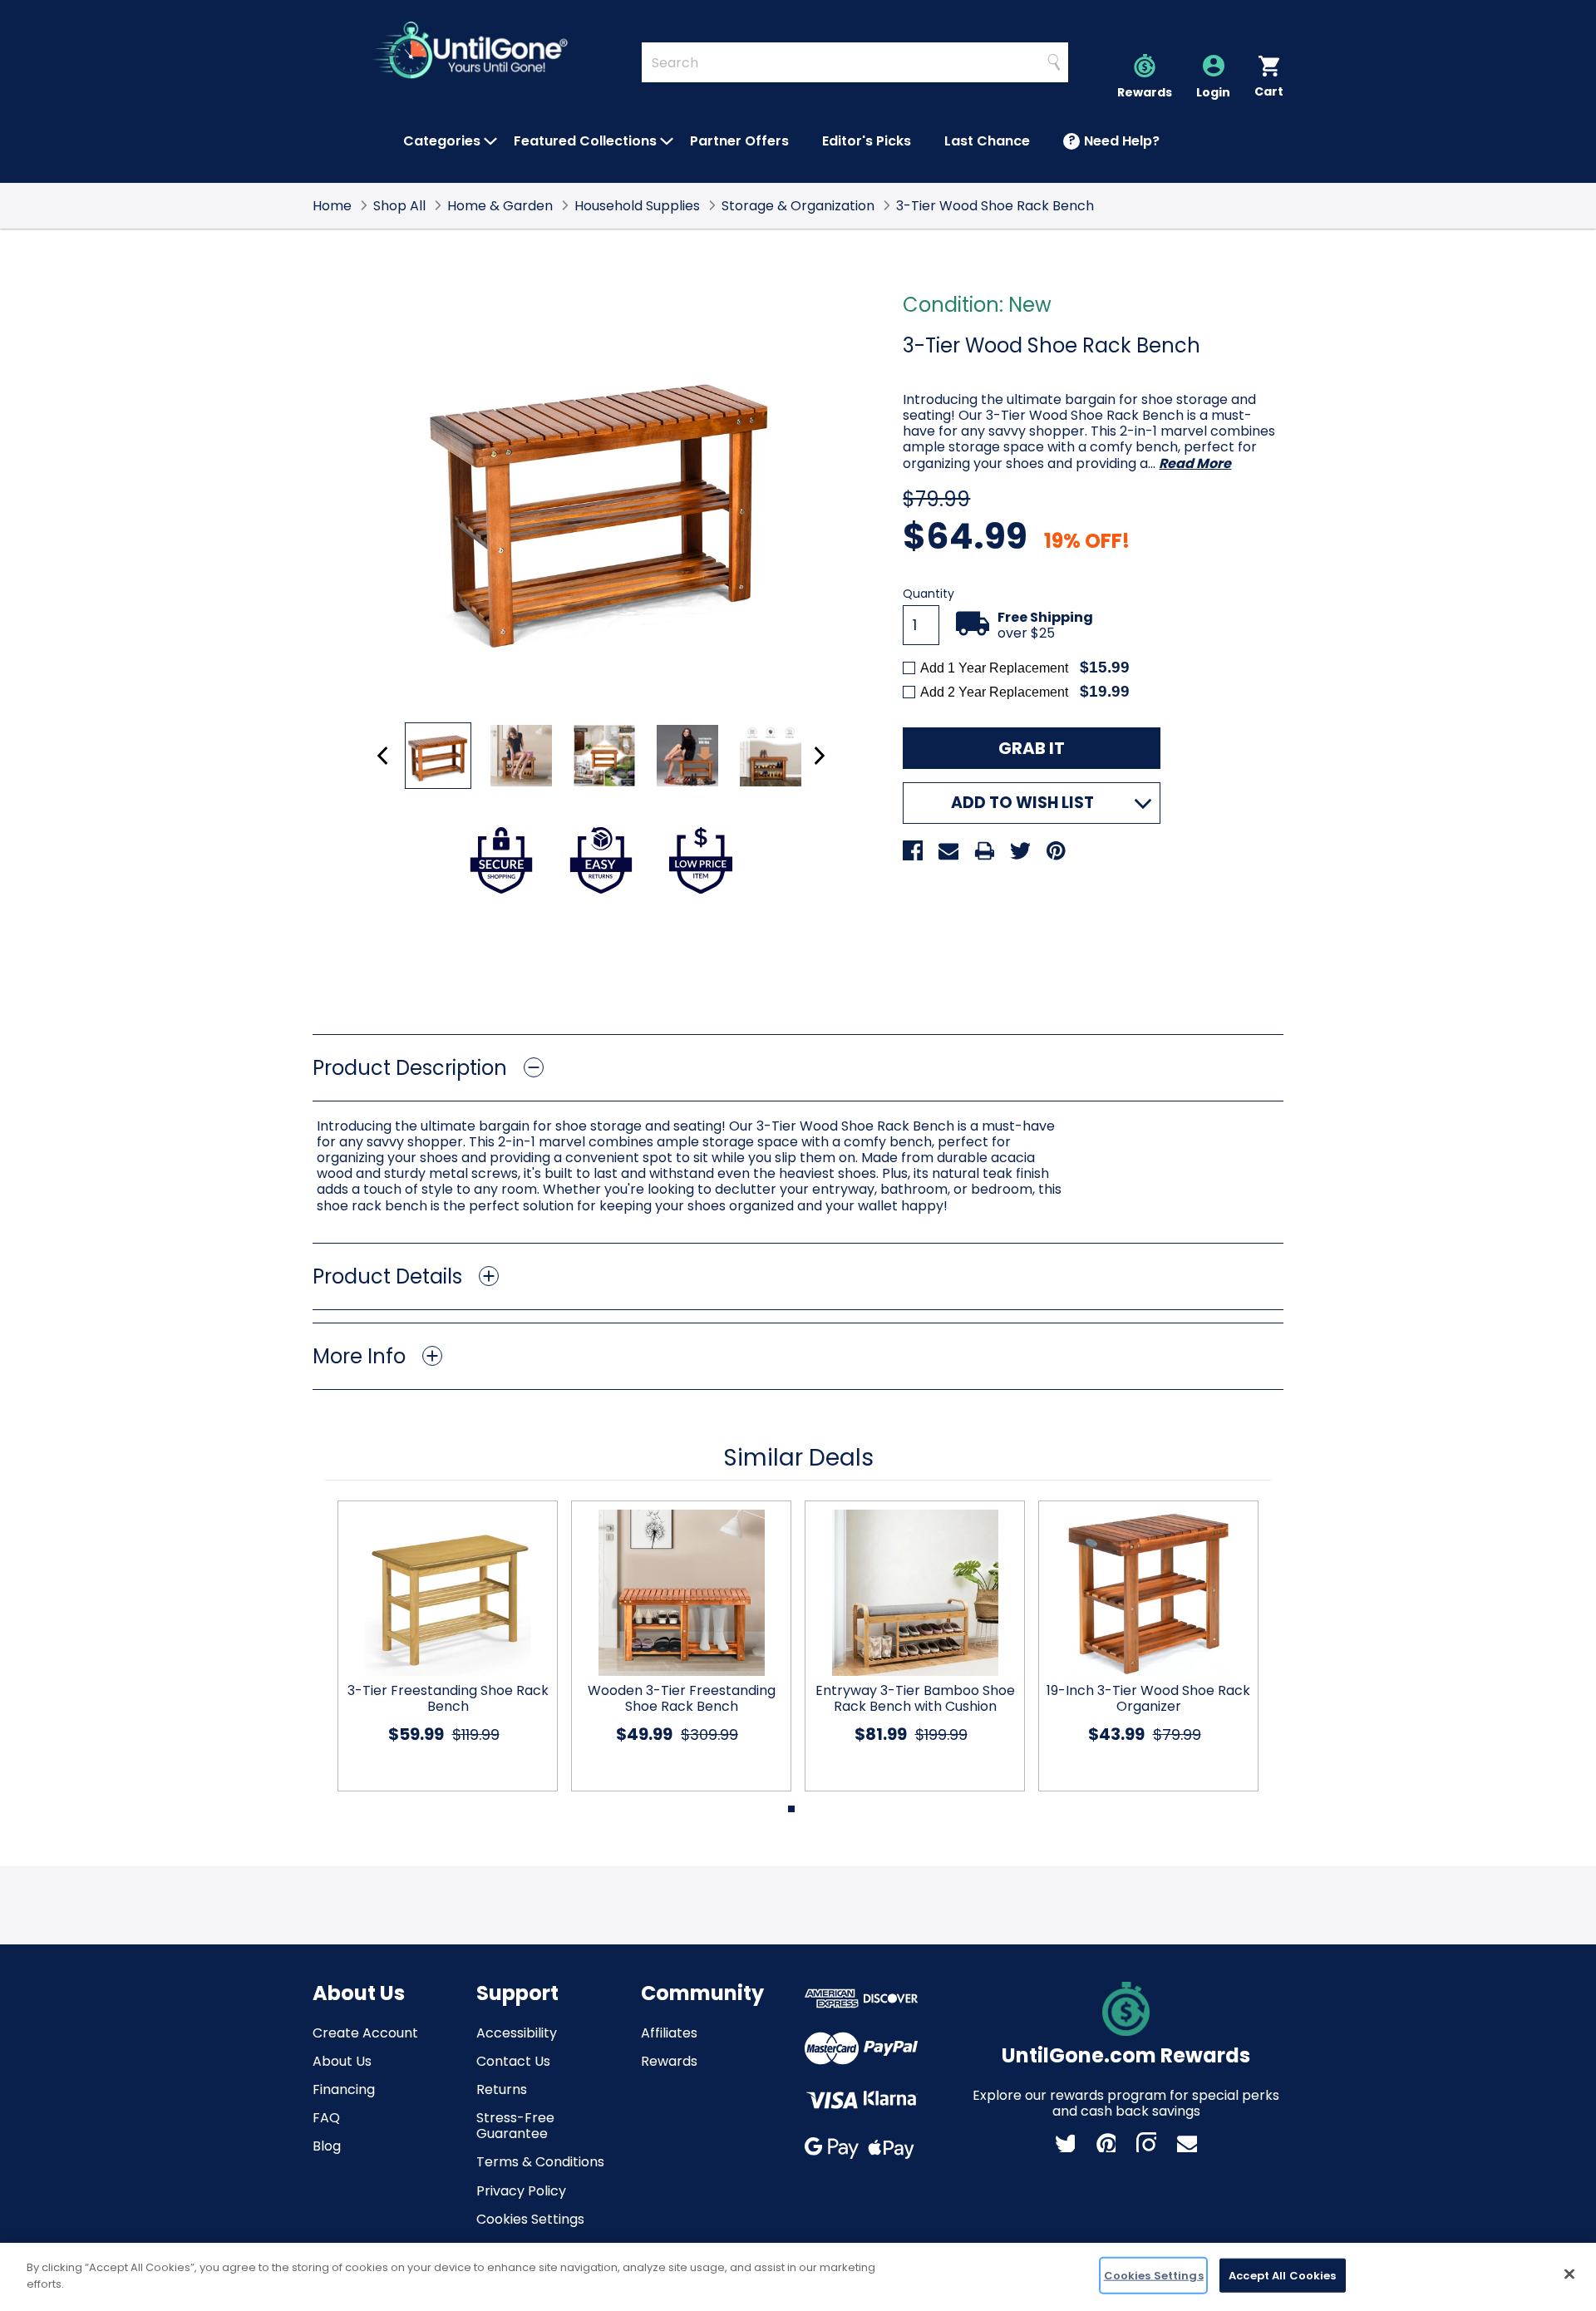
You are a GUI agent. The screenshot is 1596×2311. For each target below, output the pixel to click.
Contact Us (513, 2061)
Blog (327, 2146)
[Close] (1569, 2274)
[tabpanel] (441, 1646)
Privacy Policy (521, 2191)
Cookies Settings (530, 2219)
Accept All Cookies (1282, 2276)
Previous (383, 756)
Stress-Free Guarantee (515, 2126)
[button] (798, 1068)
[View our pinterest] (1106, 2142)
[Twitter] (1020, 850)
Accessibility (517, 2033)
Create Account (365, 2033)
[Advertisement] (798, 959)
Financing (344, 2089)
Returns (502, 2089)
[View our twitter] (1065, 2142)
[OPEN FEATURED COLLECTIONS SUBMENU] (667, 141)
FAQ (326, 2118)
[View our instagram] (1146, 2142)
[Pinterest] (1056, 850)
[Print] (984, 850)
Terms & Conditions (540, 2162)
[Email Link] (1187, 2142)
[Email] (948, 850)
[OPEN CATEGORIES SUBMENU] (490, 141)
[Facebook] (913, 850)
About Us (342, 2061)
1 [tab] (791, 1809)
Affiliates (669, 2033)
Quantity (929, 594)
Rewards (669, 2061)
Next (819, 756)
